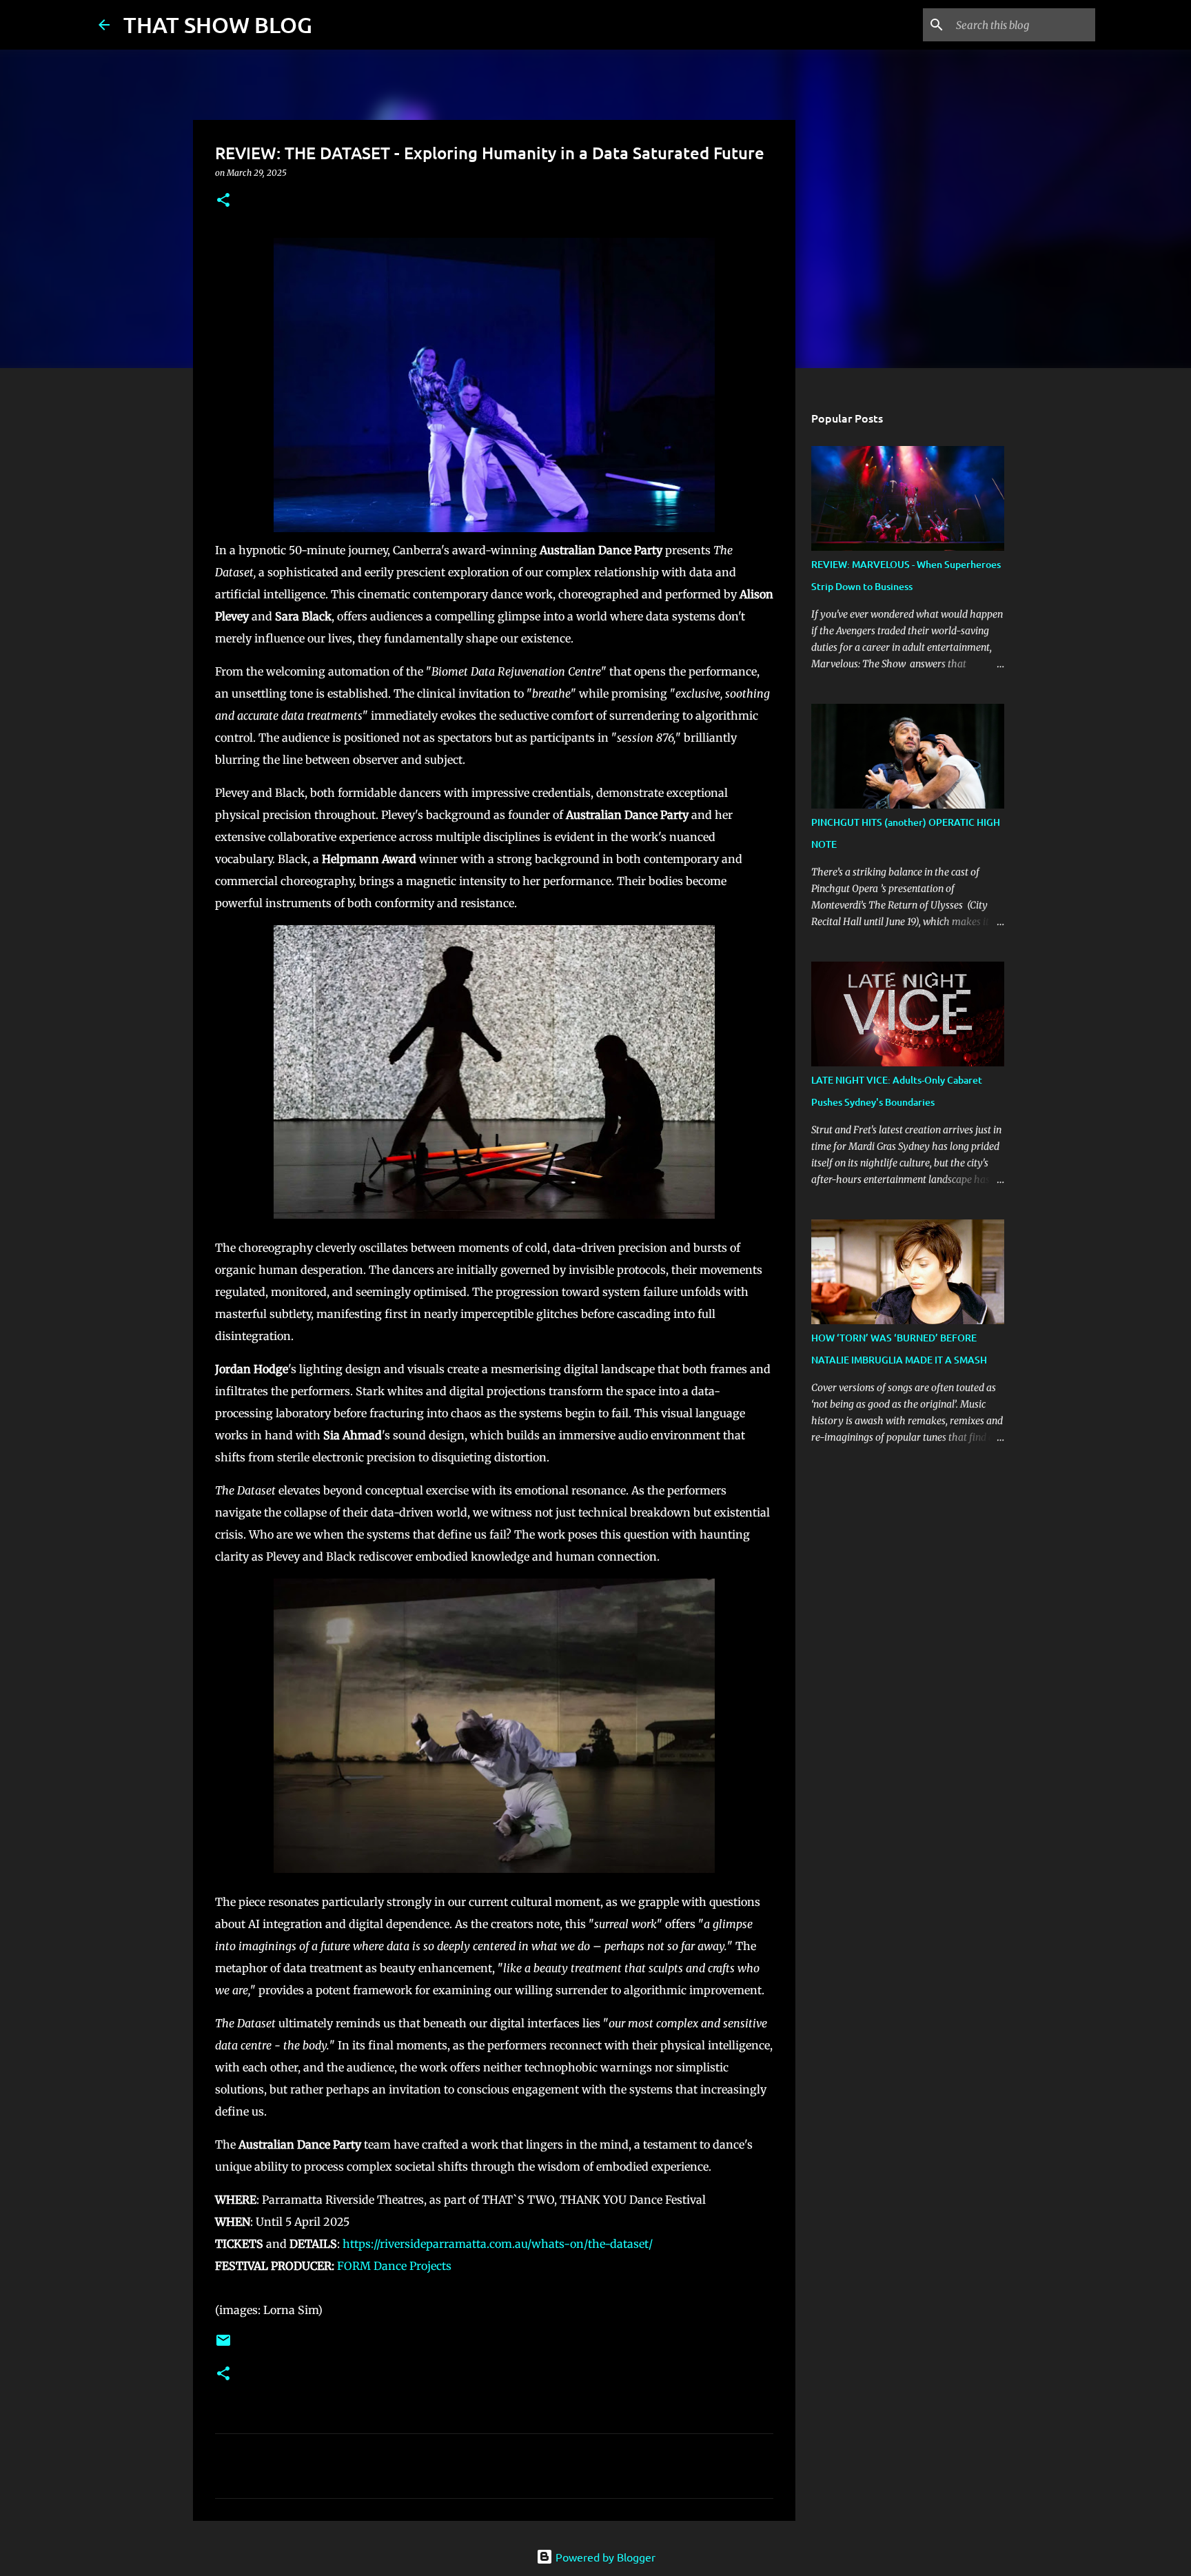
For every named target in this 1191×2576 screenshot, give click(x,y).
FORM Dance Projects (394, 2266)
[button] (223, 201)
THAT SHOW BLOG (218, 24)
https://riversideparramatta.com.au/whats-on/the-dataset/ (498, 2244)
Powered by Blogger (604, 2557)
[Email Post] (223, 2345)
